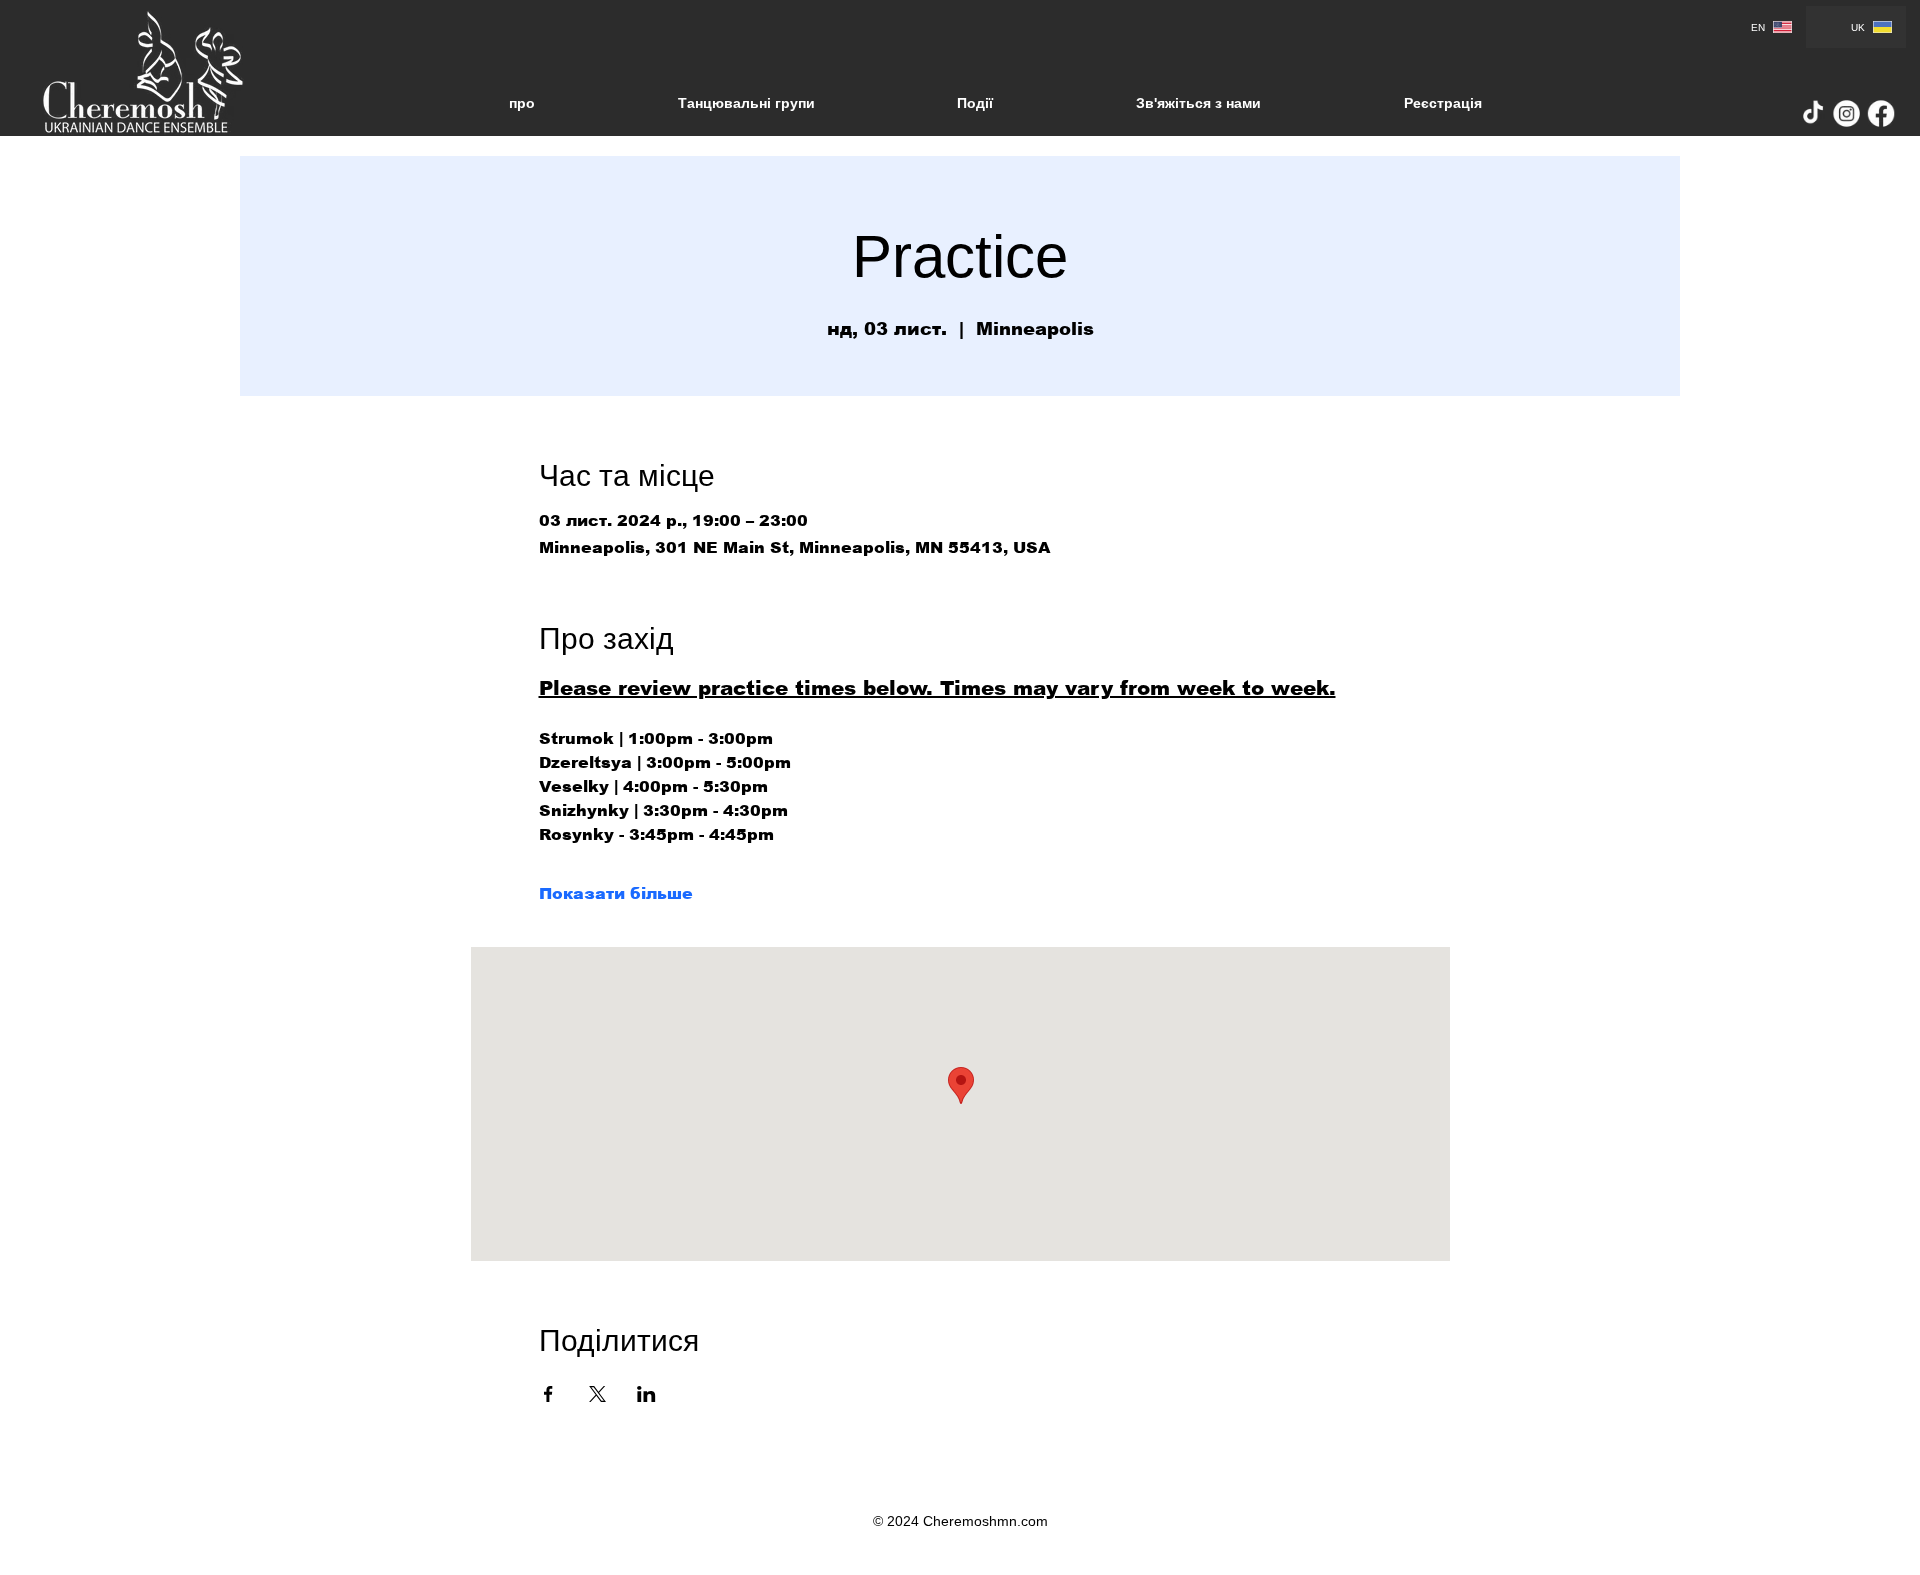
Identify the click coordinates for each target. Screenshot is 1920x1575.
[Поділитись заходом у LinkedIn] (646, 1394)
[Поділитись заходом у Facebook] (548, 1394)
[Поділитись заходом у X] (597, 1394)
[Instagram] (1847, 113)
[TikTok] (1813, 113)
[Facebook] (1881, 113)
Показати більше (616, 893)
